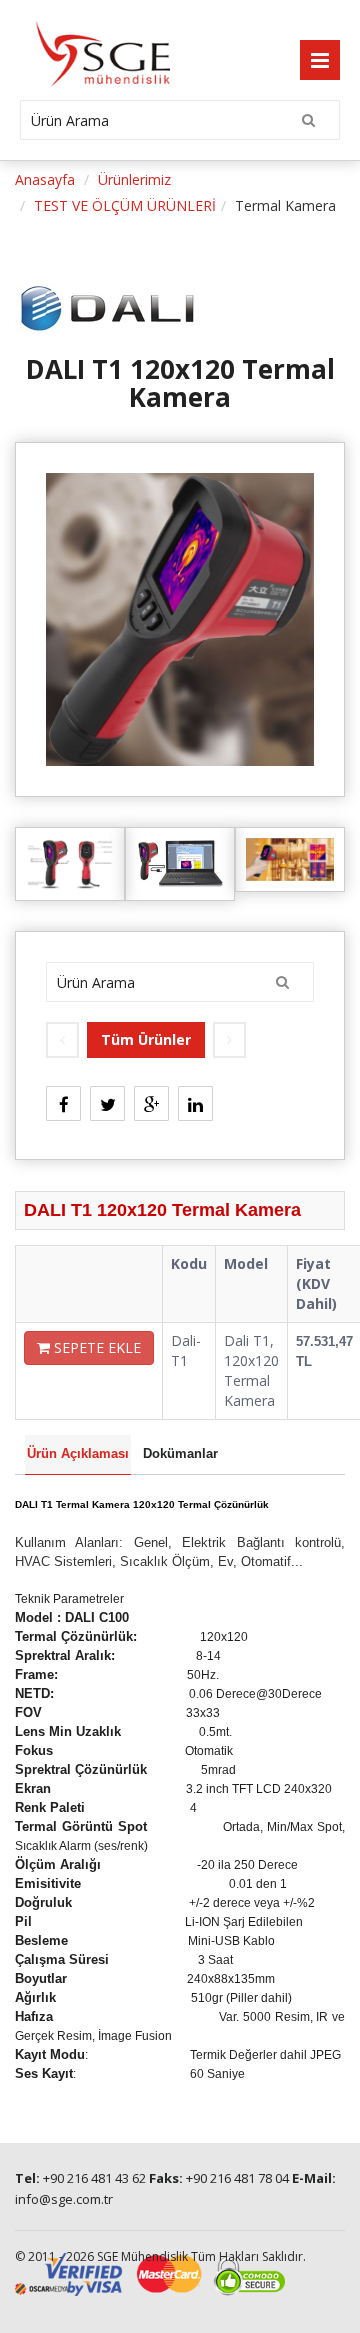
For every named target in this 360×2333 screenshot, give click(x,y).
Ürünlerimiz (134, 179)
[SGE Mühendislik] (95, 49)
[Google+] (151, 1098)
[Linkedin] (195, 1098)
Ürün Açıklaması (78, 1453)
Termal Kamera (285, 205)
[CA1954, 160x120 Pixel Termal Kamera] (229, 1040)
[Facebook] (63, 1098)
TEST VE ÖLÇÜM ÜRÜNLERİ (125, 205)
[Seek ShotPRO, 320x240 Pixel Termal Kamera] (62, 1040)
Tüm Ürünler (146, 1039)
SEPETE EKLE (95, 1347)
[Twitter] (107, 1098)
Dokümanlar (180, 1453)
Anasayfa (45, 179)
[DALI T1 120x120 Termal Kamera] (180, 617)
